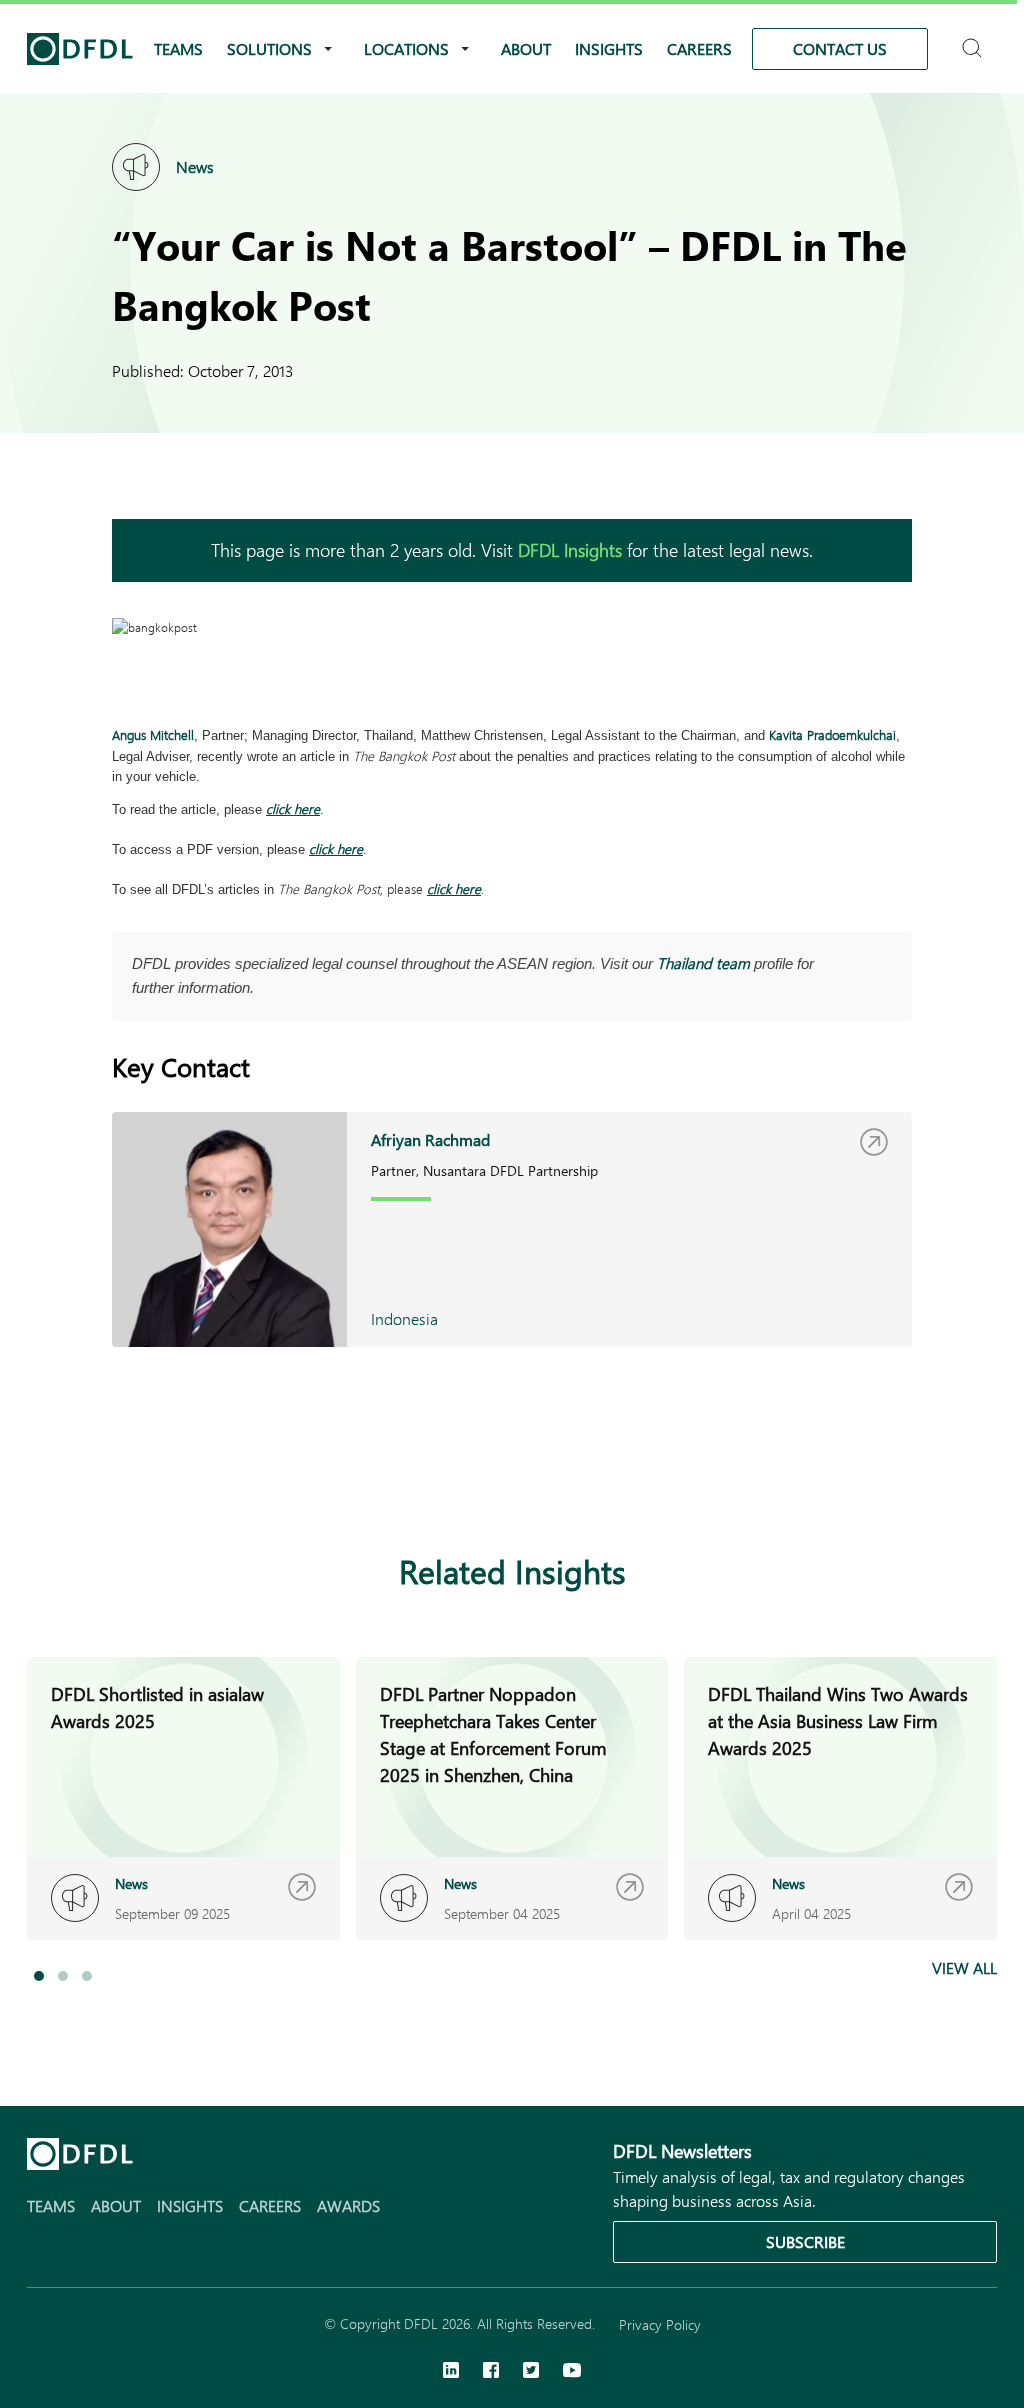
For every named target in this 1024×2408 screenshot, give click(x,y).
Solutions (269, 48)
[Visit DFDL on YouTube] (572, 2372)
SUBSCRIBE (805, 2241)
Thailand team (703, 963)
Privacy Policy (660, 2324)
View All (964, 1967)
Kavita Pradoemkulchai (832, 734)
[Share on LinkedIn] (124, 1474)
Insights (609, 48)
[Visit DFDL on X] (531, 2372)
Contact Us (840, 48)
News (195, 166)
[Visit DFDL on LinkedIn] (451, 2372)
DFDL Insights (570, 550)
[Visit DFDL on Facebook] (491, 2372)
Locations (406, 48)
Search (974, 39)
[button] (39, 1976)
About (526, 48)
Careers (699, 48)
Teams (178, 48)
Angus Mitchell (153, 734)
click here (293, 808)
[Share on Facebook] (164, 1474)
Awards (348, 2205)
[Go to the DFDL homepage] (80, 49)
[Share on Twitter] (204, 1474)
